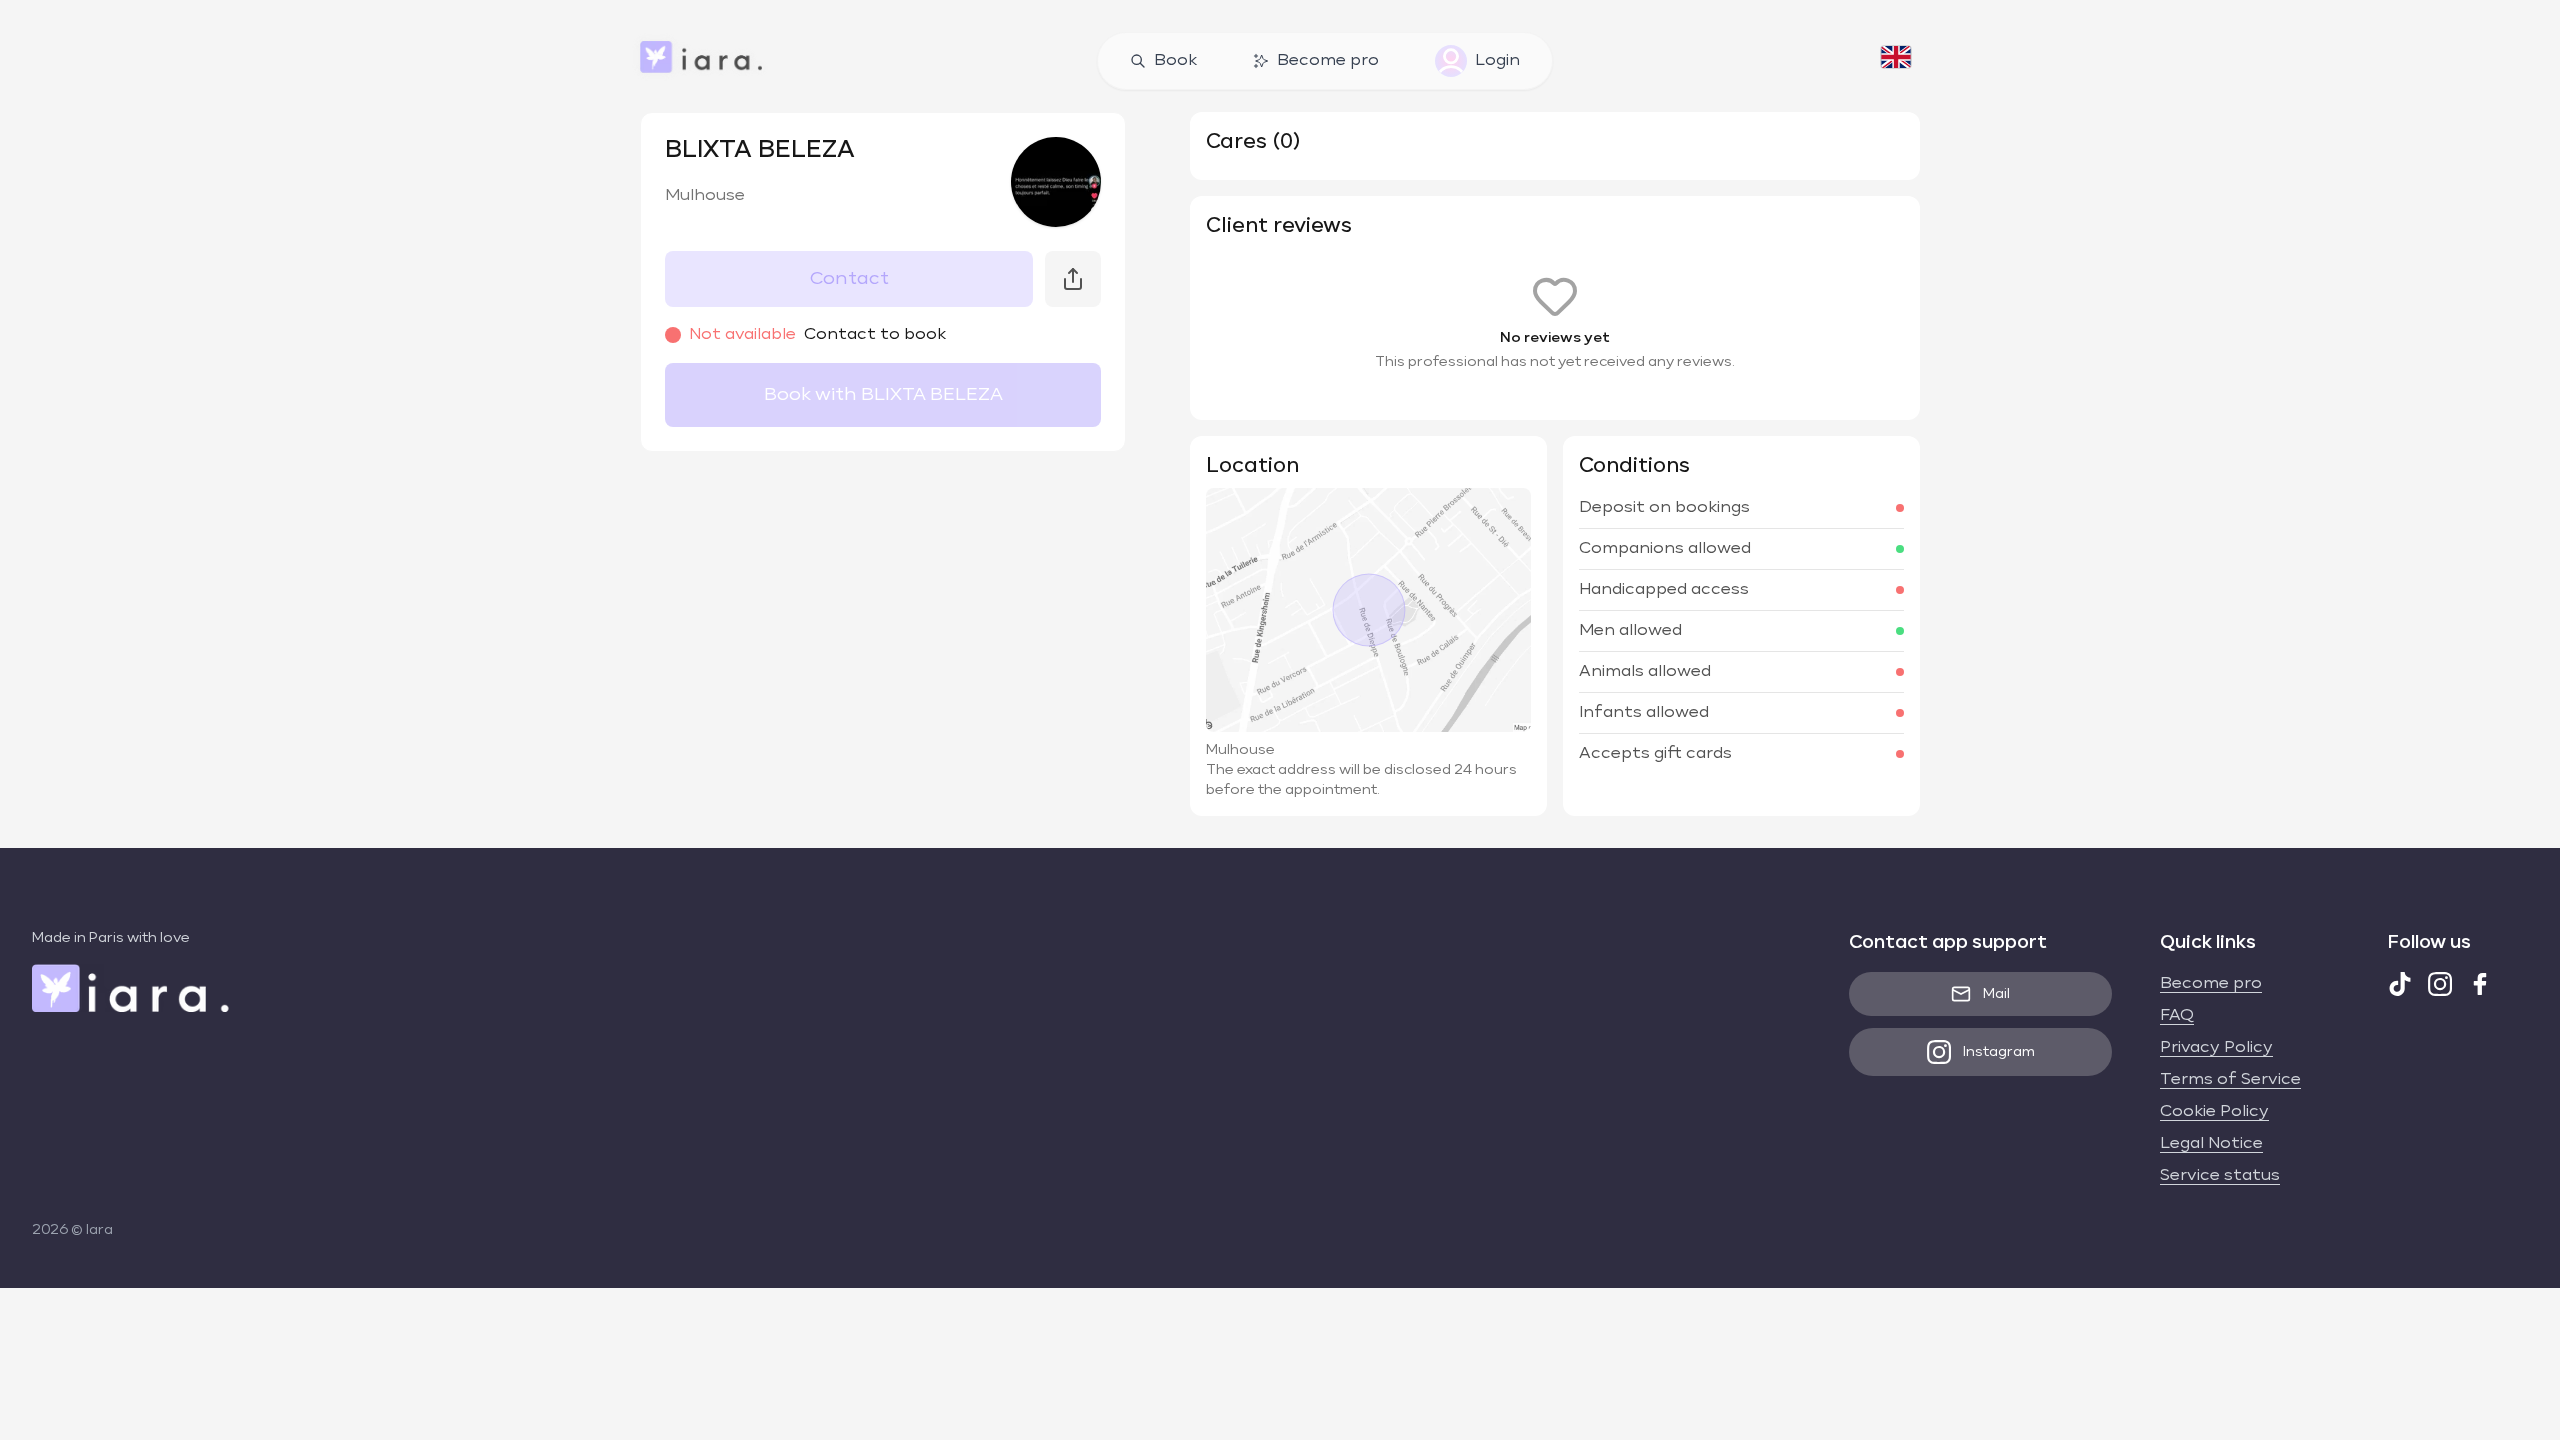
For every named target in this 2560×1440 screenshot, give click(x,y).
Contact (849, 279)
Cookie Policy (2214, 1112)
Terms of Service (2230, 1080)
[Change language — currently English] (1896, 61)
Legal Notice (2211, 1144)
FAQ (2177, 1016)
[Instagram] (2440, 984)
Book (1175, 61)
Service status (2220, 1176)
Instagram (1999, 1052)
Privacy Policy (2216, 1048)
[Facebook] (2480, 984)
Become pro (1328, 61)
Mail (1996, 994)
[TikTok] (2400, 984)
